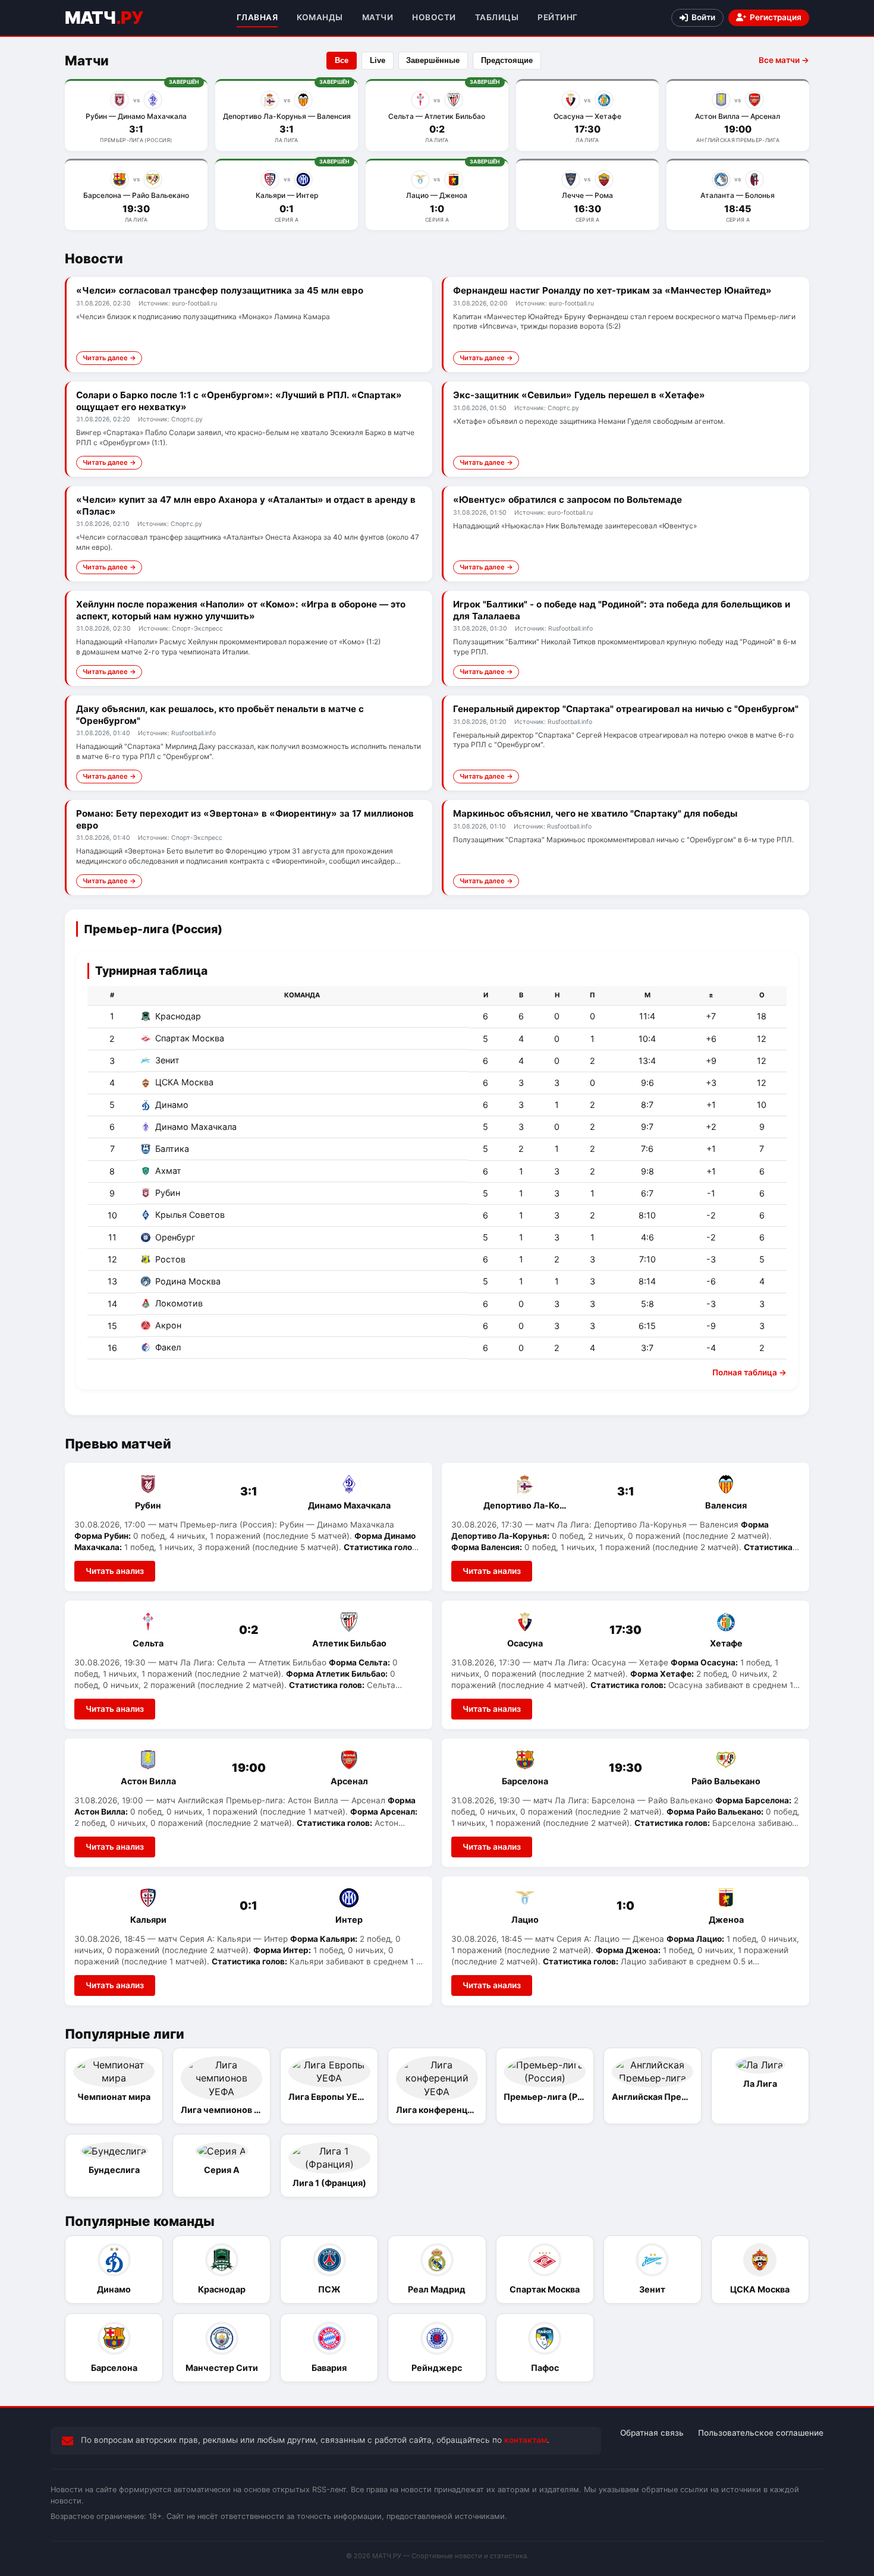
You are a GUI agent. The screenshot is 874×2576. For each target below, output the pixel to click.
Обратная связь (652, 2433)
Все (342, 60)
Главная (257, 17)
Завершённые (433, 60)
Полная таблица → (749, 1372)
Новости (434, 17)
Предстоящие (507, 60)
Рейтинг (558, 17)
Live (378, 60)
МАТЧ (104, 18)
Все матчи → (784, 60)
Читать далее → (109, 358)
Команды (320, 17)
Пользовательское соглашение (761, 2433)
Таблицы (497, 17)
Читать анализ (115, 1571)
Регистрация (776, 17)
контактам (526, 2440)
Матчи (378, 17)
